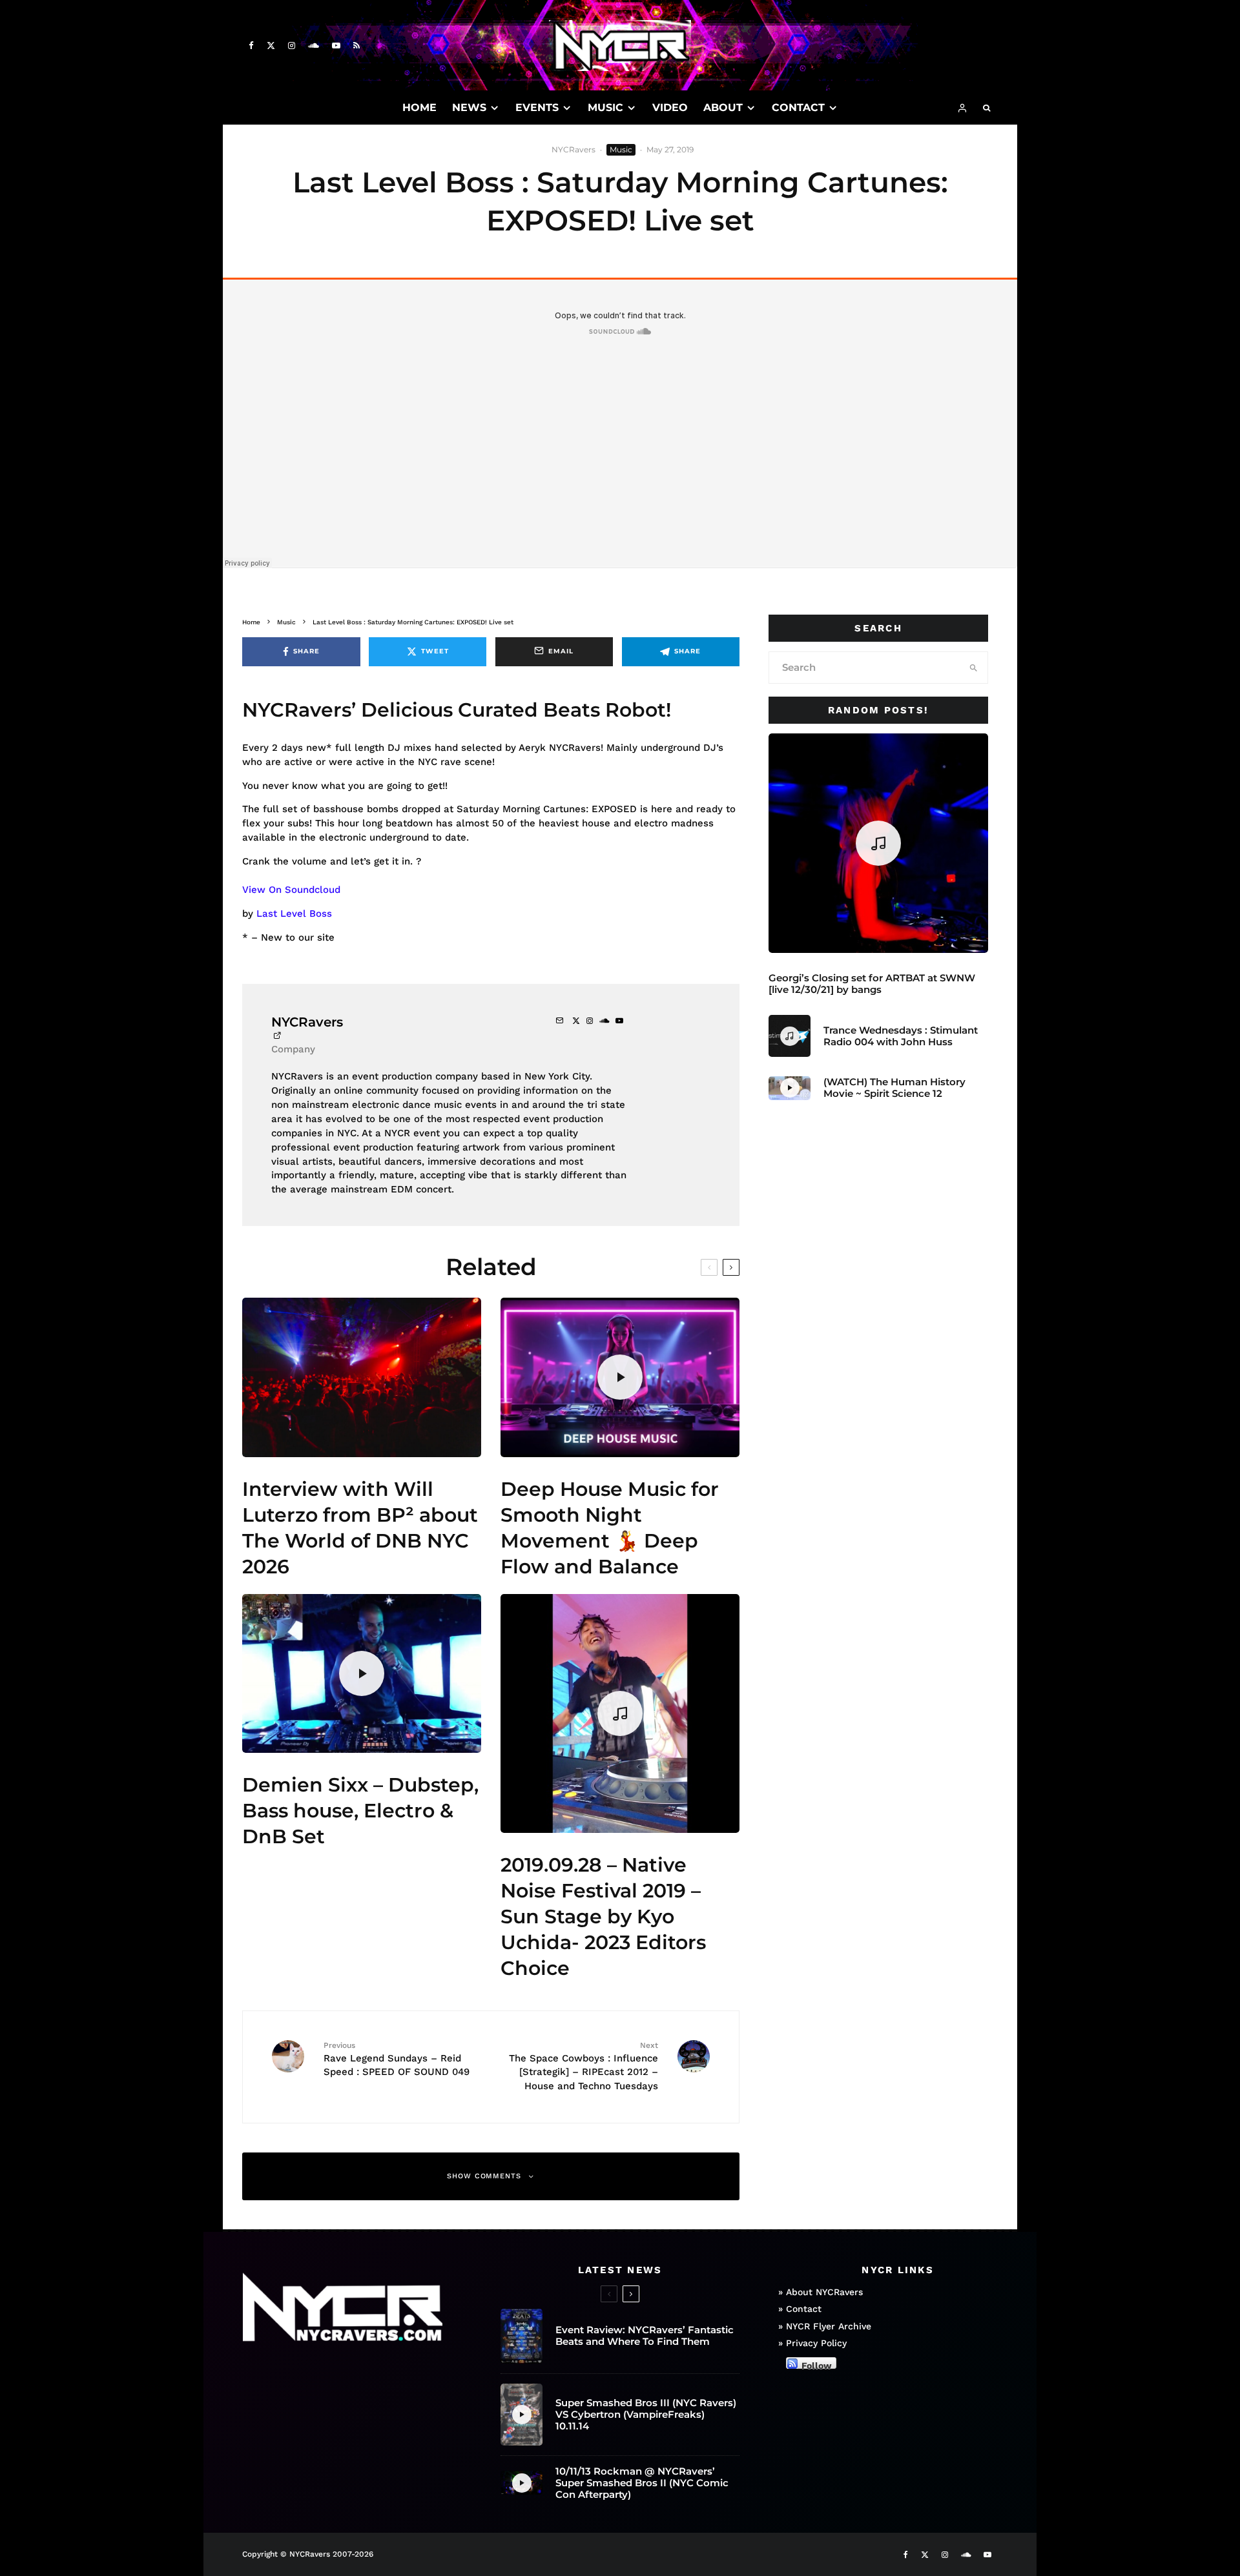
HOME (419, 107)
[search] (974, 668)
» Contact (800, 2309)
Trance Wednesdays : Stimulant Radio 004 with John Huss (901, 1036)
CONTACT (798, 107)
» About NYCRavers (821, 2292)
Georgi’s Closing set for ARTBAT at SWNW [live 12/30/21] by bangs (872, 984)
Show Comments (484, 2176)
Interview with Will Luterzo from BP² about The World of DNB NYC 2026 (360, 1528)
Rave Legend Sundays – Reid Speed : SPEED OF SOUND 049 (397, 2059)
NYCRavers (573, 149)
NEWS (469, 107)
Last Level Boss (294, 914)
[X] (271, 46)
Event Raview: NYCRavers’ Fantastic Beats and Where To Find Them (645, 2336)
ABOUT (723, 107)
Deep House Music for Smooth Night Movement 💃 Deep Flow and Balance (610, 1528)
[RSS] (356, 46)
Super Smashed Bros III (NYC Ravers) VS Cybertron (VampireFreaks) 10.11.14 (646, 2415)
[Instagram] (292, 46)
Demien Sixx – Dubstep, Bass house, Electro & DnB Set (360, 1811)
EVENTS (537, 107)
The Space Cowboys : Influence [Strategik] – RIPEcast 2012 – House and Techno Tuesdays (584, 2066)
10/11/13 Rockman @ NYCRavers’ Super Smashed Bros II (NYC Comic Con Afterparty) (642, 2483)
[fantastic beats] (522, 2336)
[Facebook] (251, 46)
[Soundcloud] (314, 46)
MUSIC (605, 107)
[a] (362, 1377)
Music (621, 149)
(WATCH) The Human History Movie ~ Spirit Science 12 (894, 1088)
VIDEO (670, 107)
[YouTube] (336, 46)
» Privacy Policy (812, 2343)
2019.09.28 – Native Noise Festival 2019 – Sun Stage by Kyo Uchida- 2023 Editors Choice (603, 1917)
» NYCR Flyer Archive (825, 2326)
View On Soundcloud (291, 890)
